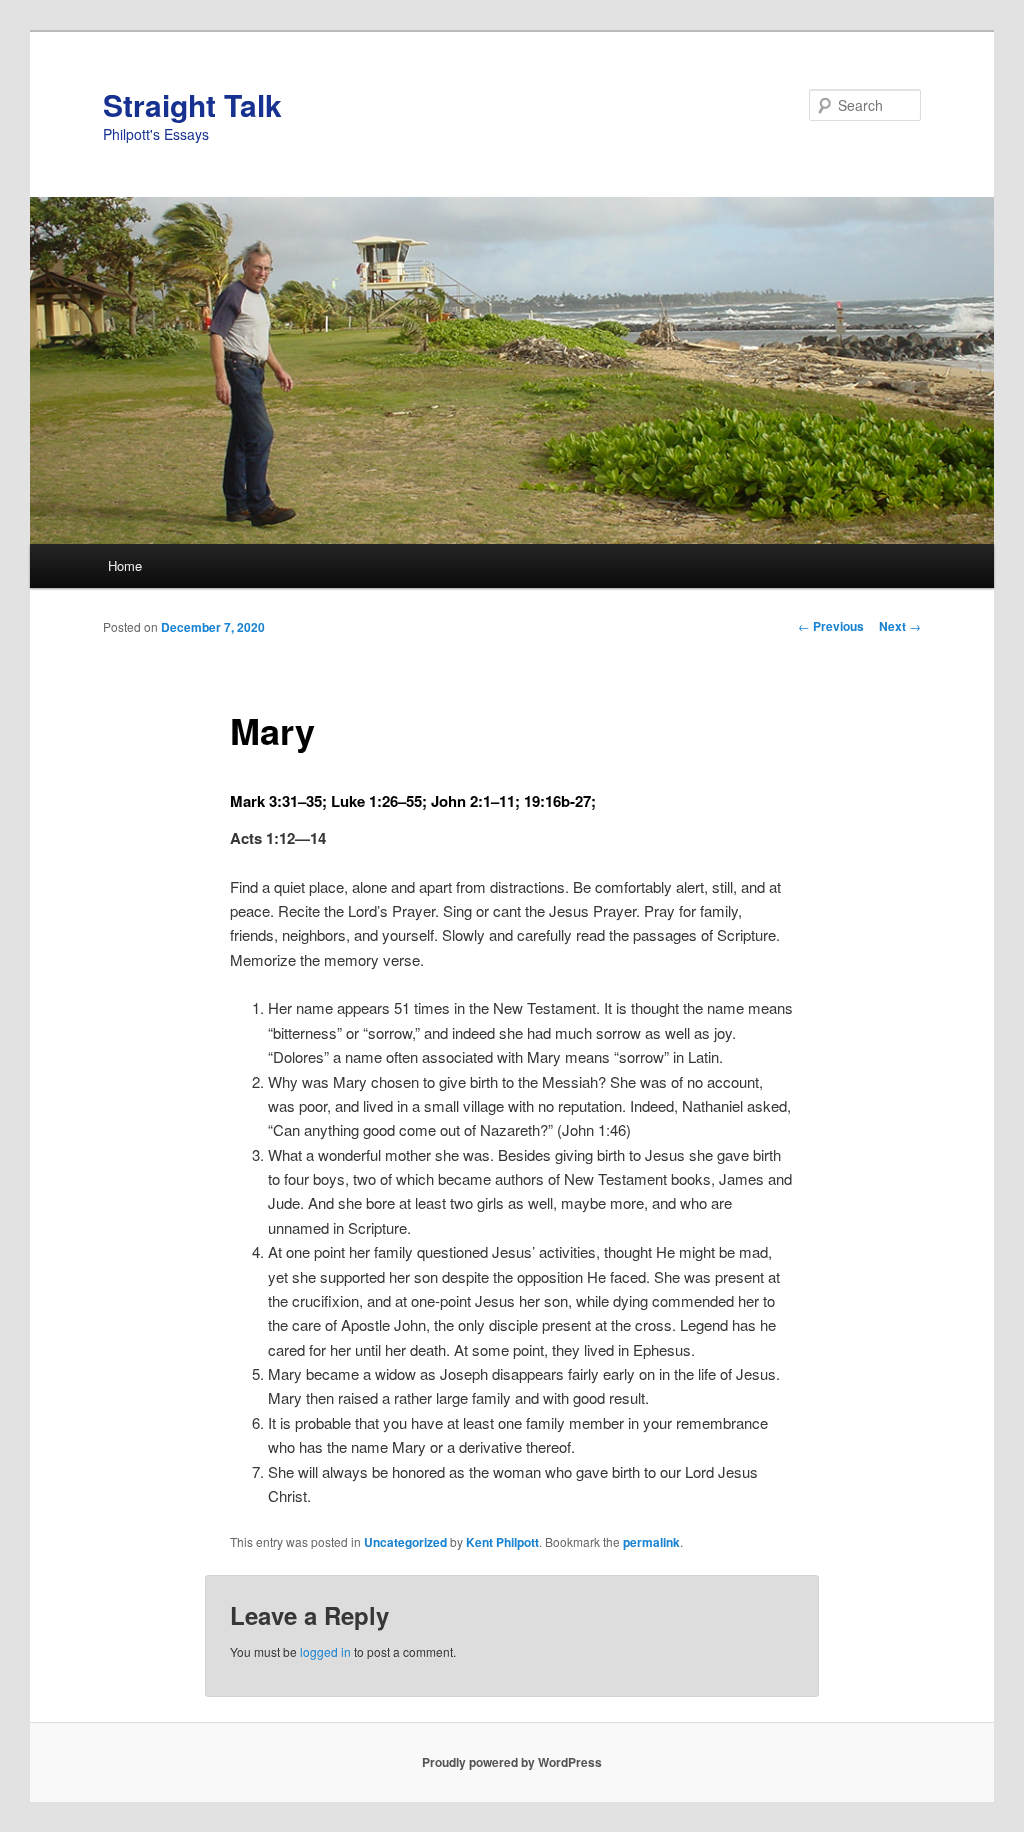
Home (125, 565)
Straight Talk (192, 104)
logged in (325, 1651)
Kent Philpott (502, 1542)
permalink (651, 1542)
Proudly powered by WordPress (512, 1762)
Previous (831, 626)
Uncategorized (405, 1542)
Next (900, 626)
